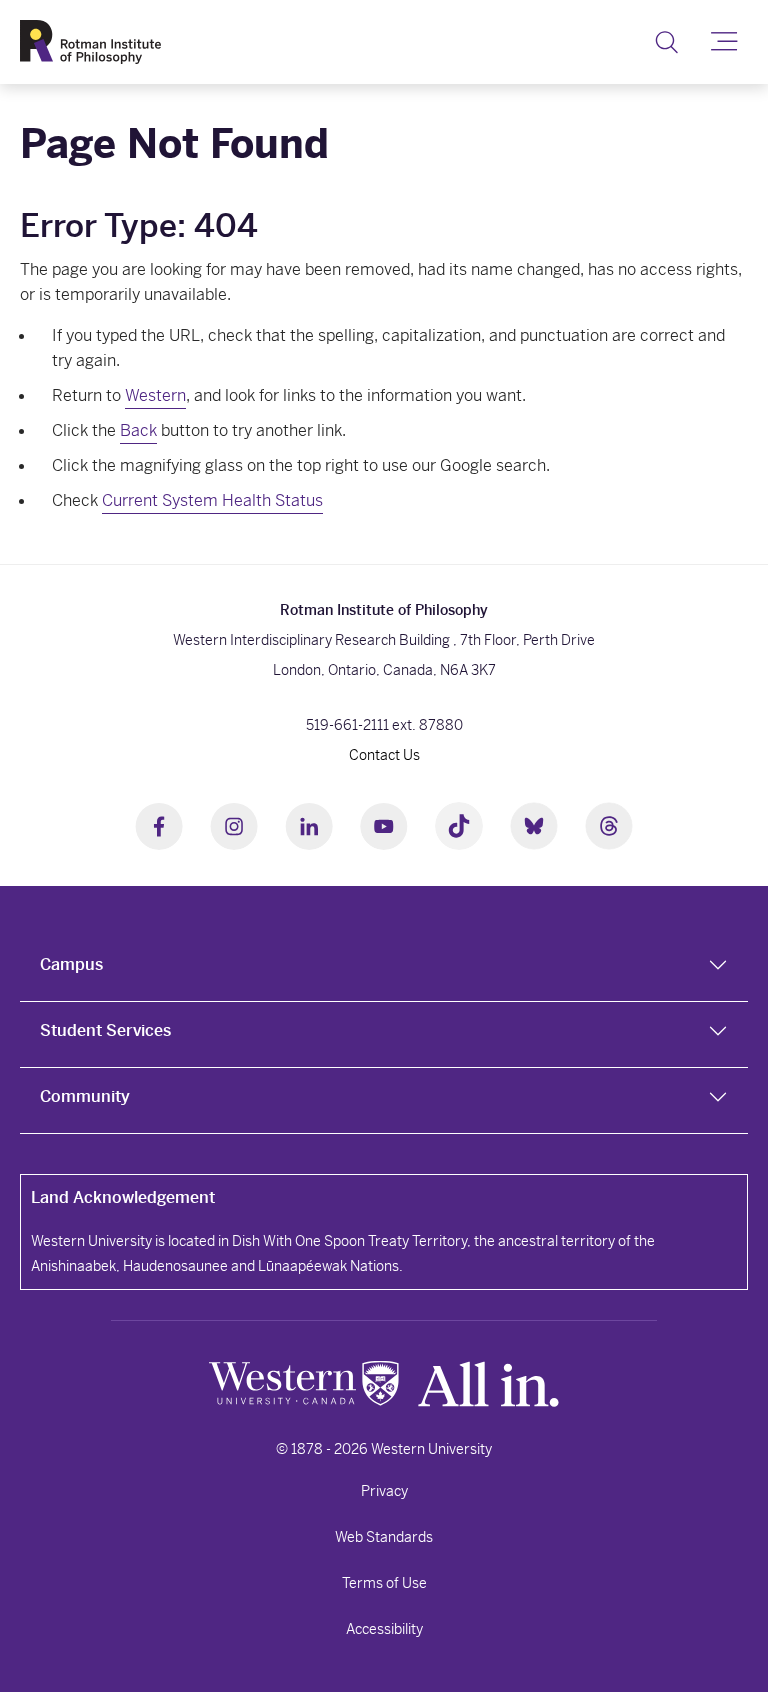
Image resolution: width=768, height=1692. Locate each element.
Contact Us (384, 755)
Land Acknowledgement (123, 1197)
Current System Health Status (212, 500)
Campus (71, 964)
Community (85, 1096)
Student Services (105, 1030)
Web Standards (384, 1537)
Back (138, 430)
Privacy (384, 1491)
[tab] (384, 969)
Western (155, 395)
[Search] (666, 42)
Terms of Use (384, 1583)
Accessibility (384, 1629)
